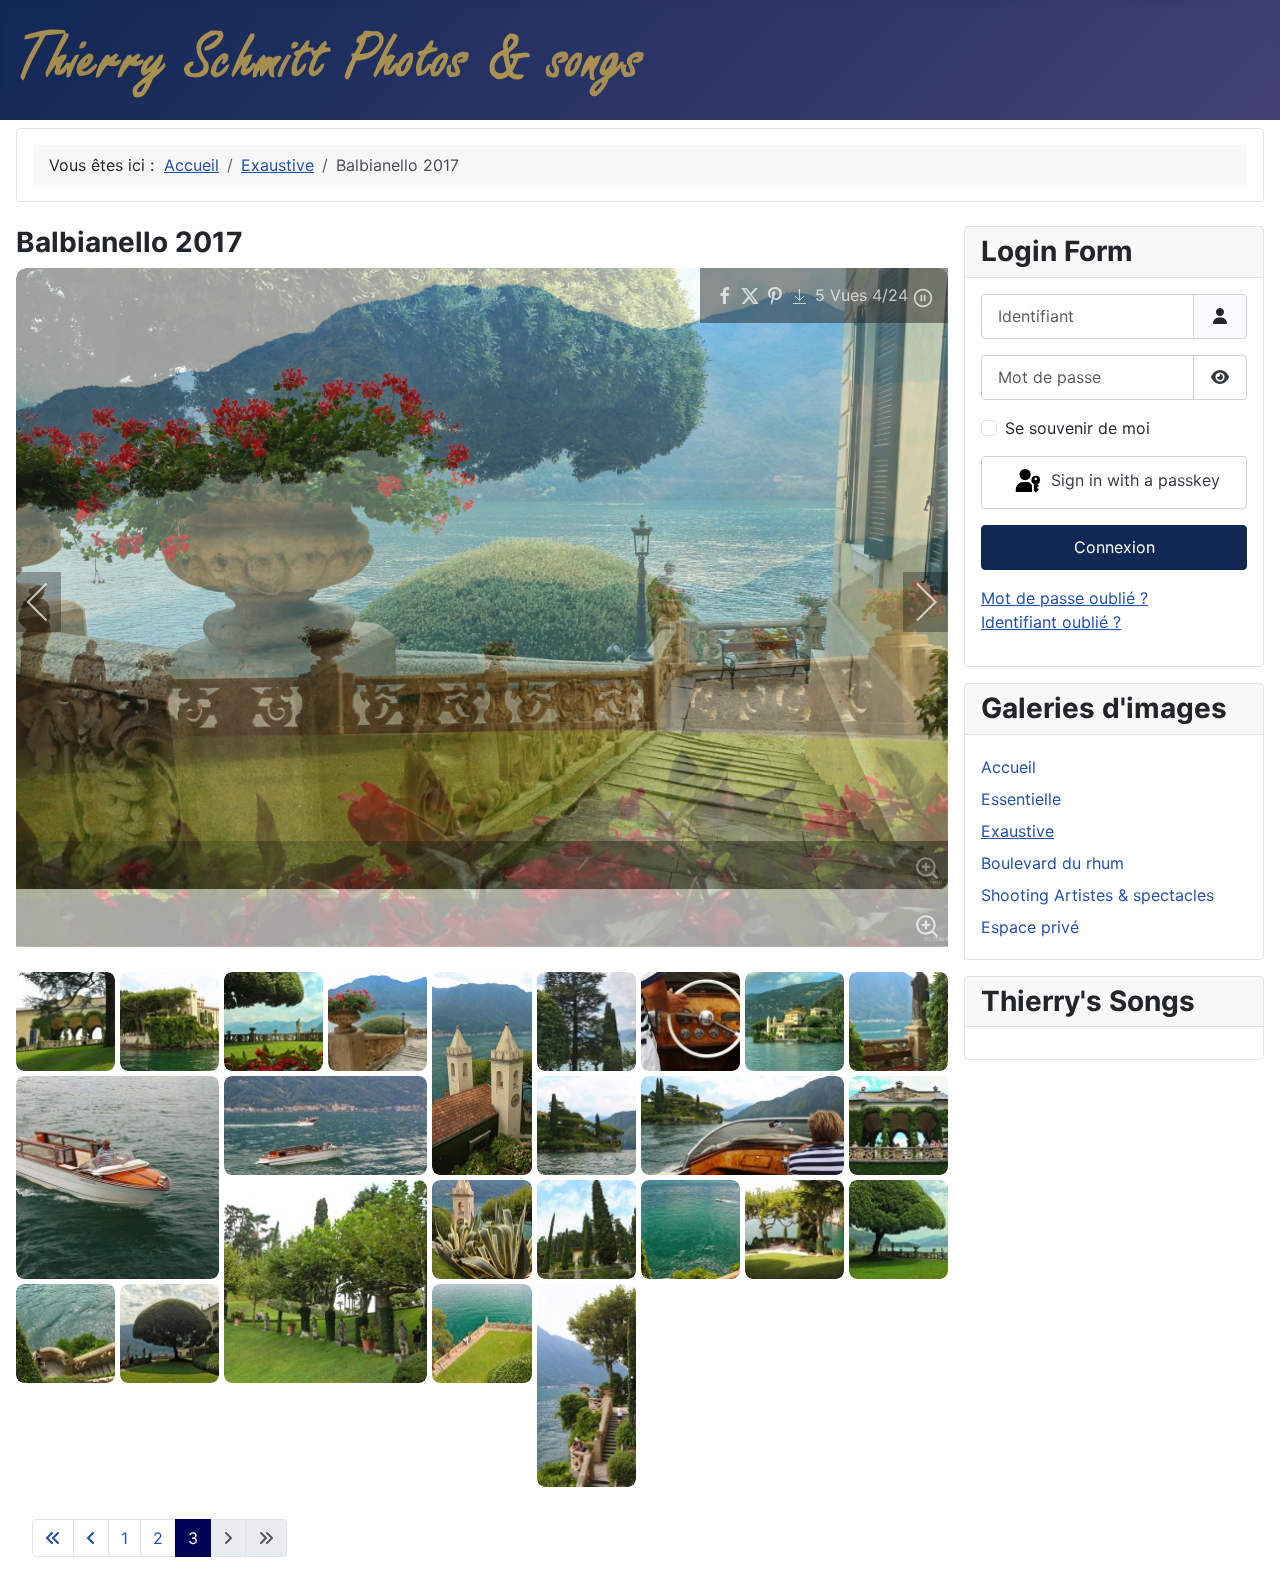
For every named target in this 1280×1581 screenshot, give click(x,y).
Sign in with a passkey (1133, 481)
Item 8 (409, 955)
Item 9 (431, 955)
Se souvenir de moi (1077, 428)
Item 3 (299, 955)
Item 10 (453, 955)
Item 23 (739, 955)
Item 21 (695, 955)
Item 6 (365, 955)
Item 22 (717, 955)
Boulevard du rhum (1052, 863)
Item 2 (277, 955)
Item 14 (541, 955)
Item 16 (585, 955)
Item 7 (387, 955)
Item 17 (607, 955)
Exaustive (1017, 831)
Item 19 (651, 955)
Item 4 (321, 955)
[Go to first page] (53, 1538)
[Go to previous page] (91, 1538)
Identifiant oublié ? (1051, 622)
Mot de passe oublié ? (1064, 598)
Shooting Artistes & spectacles (1097, 895)
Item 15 (563, 955)
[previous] (51, 602)
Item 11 (475, 955)
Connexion (1114, 547)
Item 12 (497, 955)
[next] (913, 602)
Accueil (1008, 767)
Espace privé (1030, 927)
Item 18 (629, 955)
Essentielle (1021, 799)
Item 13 (519, 955)
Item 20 (673, 955)
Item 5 (343, 955)
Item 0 (233, 955)
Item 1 (255, 955)
